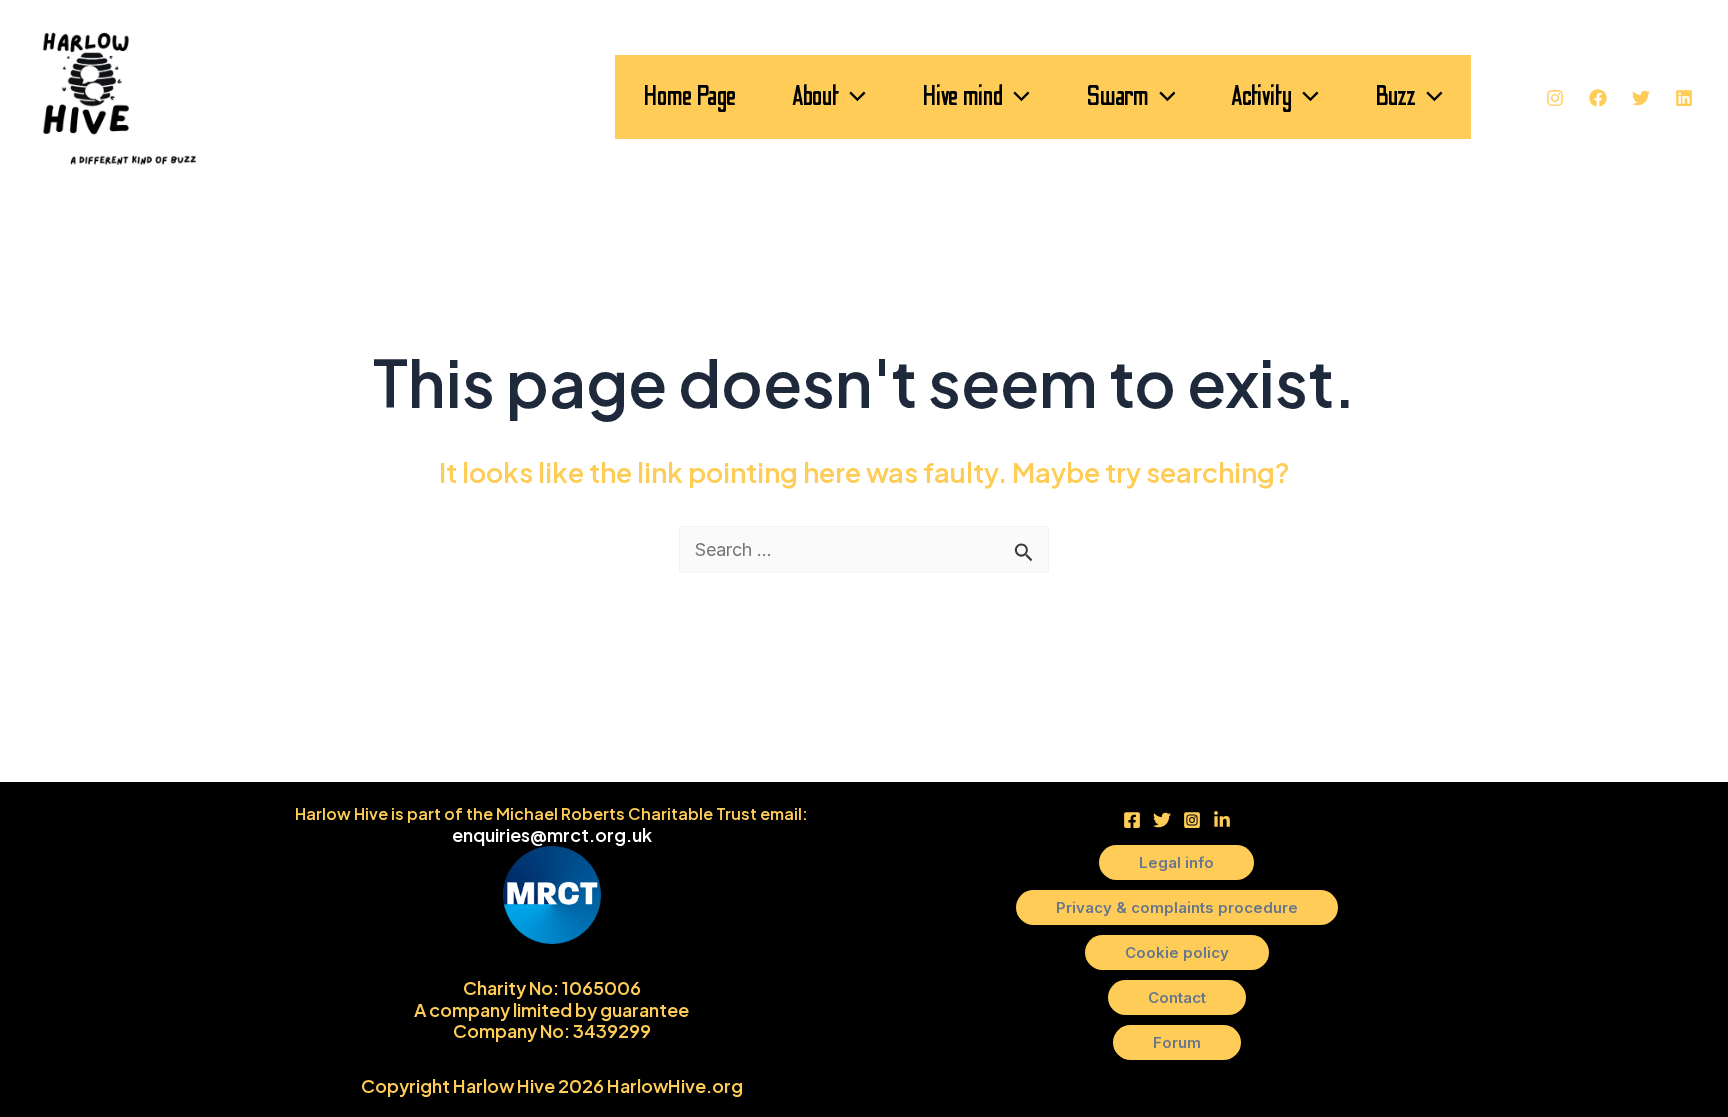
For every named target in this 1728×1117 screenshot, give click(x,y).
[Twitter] (1641, 98)
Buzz (1395, 96)
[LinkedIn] (1222, 820)
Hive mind (962, 96)
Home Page (689, 96)
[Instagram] (1555, 98)
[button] (852, 97)
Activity (1261, 96)
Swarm (1117, 96)
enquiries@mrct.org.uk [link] (552, 834)
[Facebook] (1598, 98)
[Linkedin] (1684, 98)
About (815, 96)
